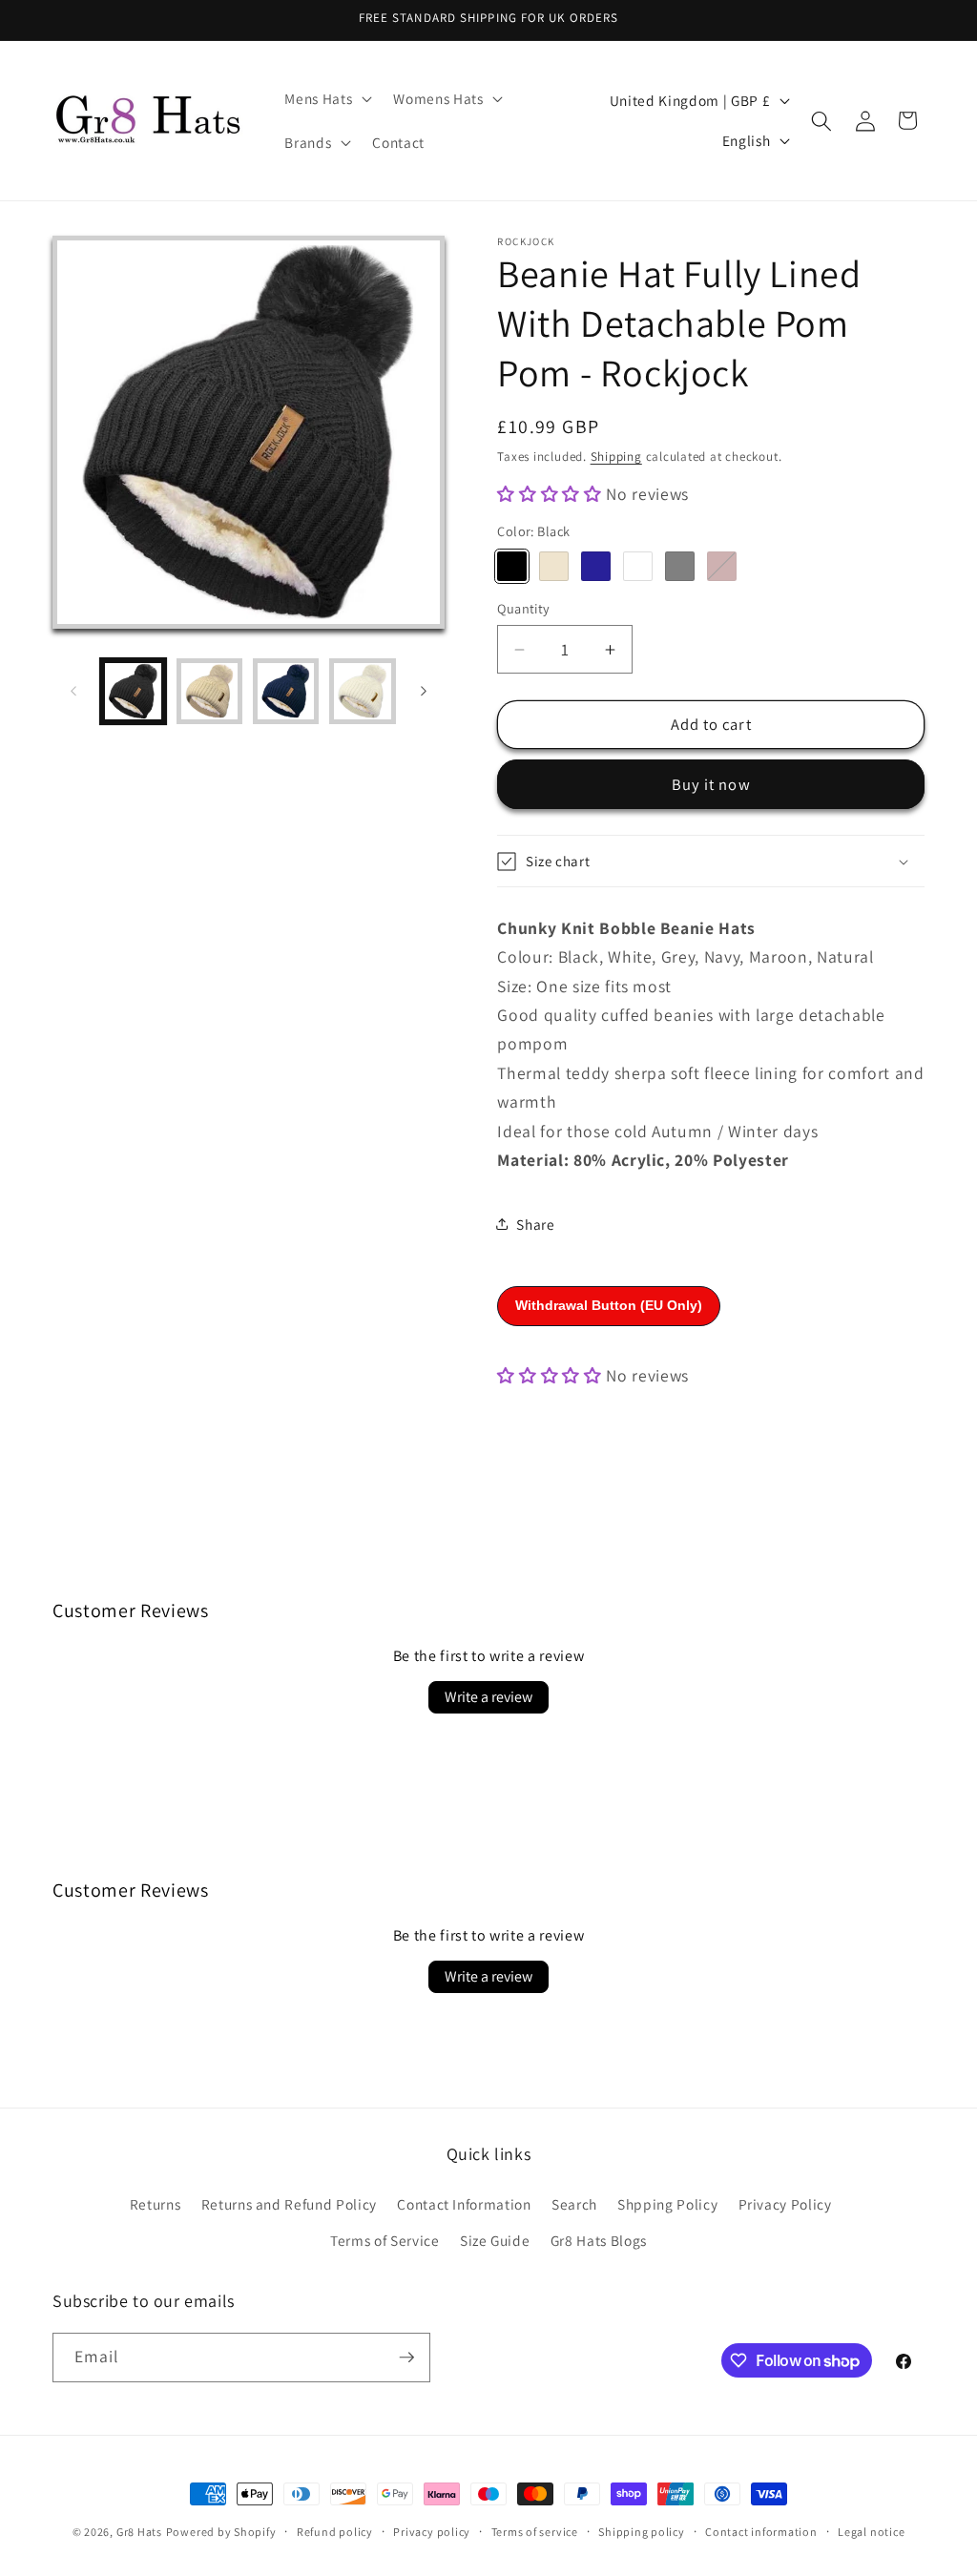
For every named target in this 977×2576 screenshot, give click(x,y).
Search (574, 2204)
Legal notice (871, 2532)
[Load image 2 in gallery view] (209, 691)
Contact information (761, 2532)
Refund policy (335, 2532)
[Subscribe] (406, 2358)
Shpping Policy (667, 2204)
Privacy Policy (785, 2204)
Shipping (616, 457)
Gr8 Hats (139, 2532)
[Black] (512, 566)
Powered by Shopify (221, 2532)
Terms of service (535, 2532)
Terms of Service (385, 2240)
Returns (156, 2204)
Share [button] (535, 1224)
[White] (638, 566)
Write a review (488, 1697)
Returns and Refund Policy (290, 2204)
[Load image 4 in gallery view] (362, 691)
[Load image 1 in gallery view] (133, 691)
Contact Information (464, 2204)
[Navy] (596, 566)
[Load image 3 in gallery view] (286, 691)
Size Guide (495, 2240)
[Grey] (680, 566)
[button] (326, 99)
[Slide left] (73, 692)
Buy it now (711, 784)
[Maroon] (722, 566)
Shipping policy (642, 2532)
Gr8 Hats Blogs (599, 2240)
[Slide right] (424, 692)
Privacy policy (432, 2532)
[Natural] (554, 566)
